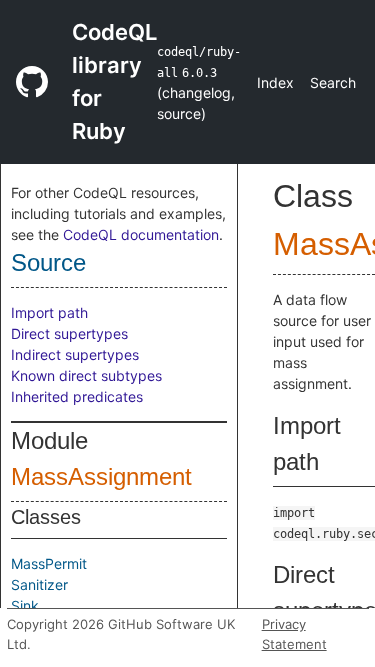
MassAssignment (101, 476)
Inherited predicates (77, 396)
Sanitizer (39, 584)
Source (48, 262)
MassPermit (49, 563)
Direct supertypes (69, 333)
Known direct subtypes (86, 375)
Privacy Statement (294, 634)
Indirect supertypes (75, 354)
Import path (49, 312)
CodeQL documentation (141, 234)
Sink (25, 605)
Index (275, 82)
